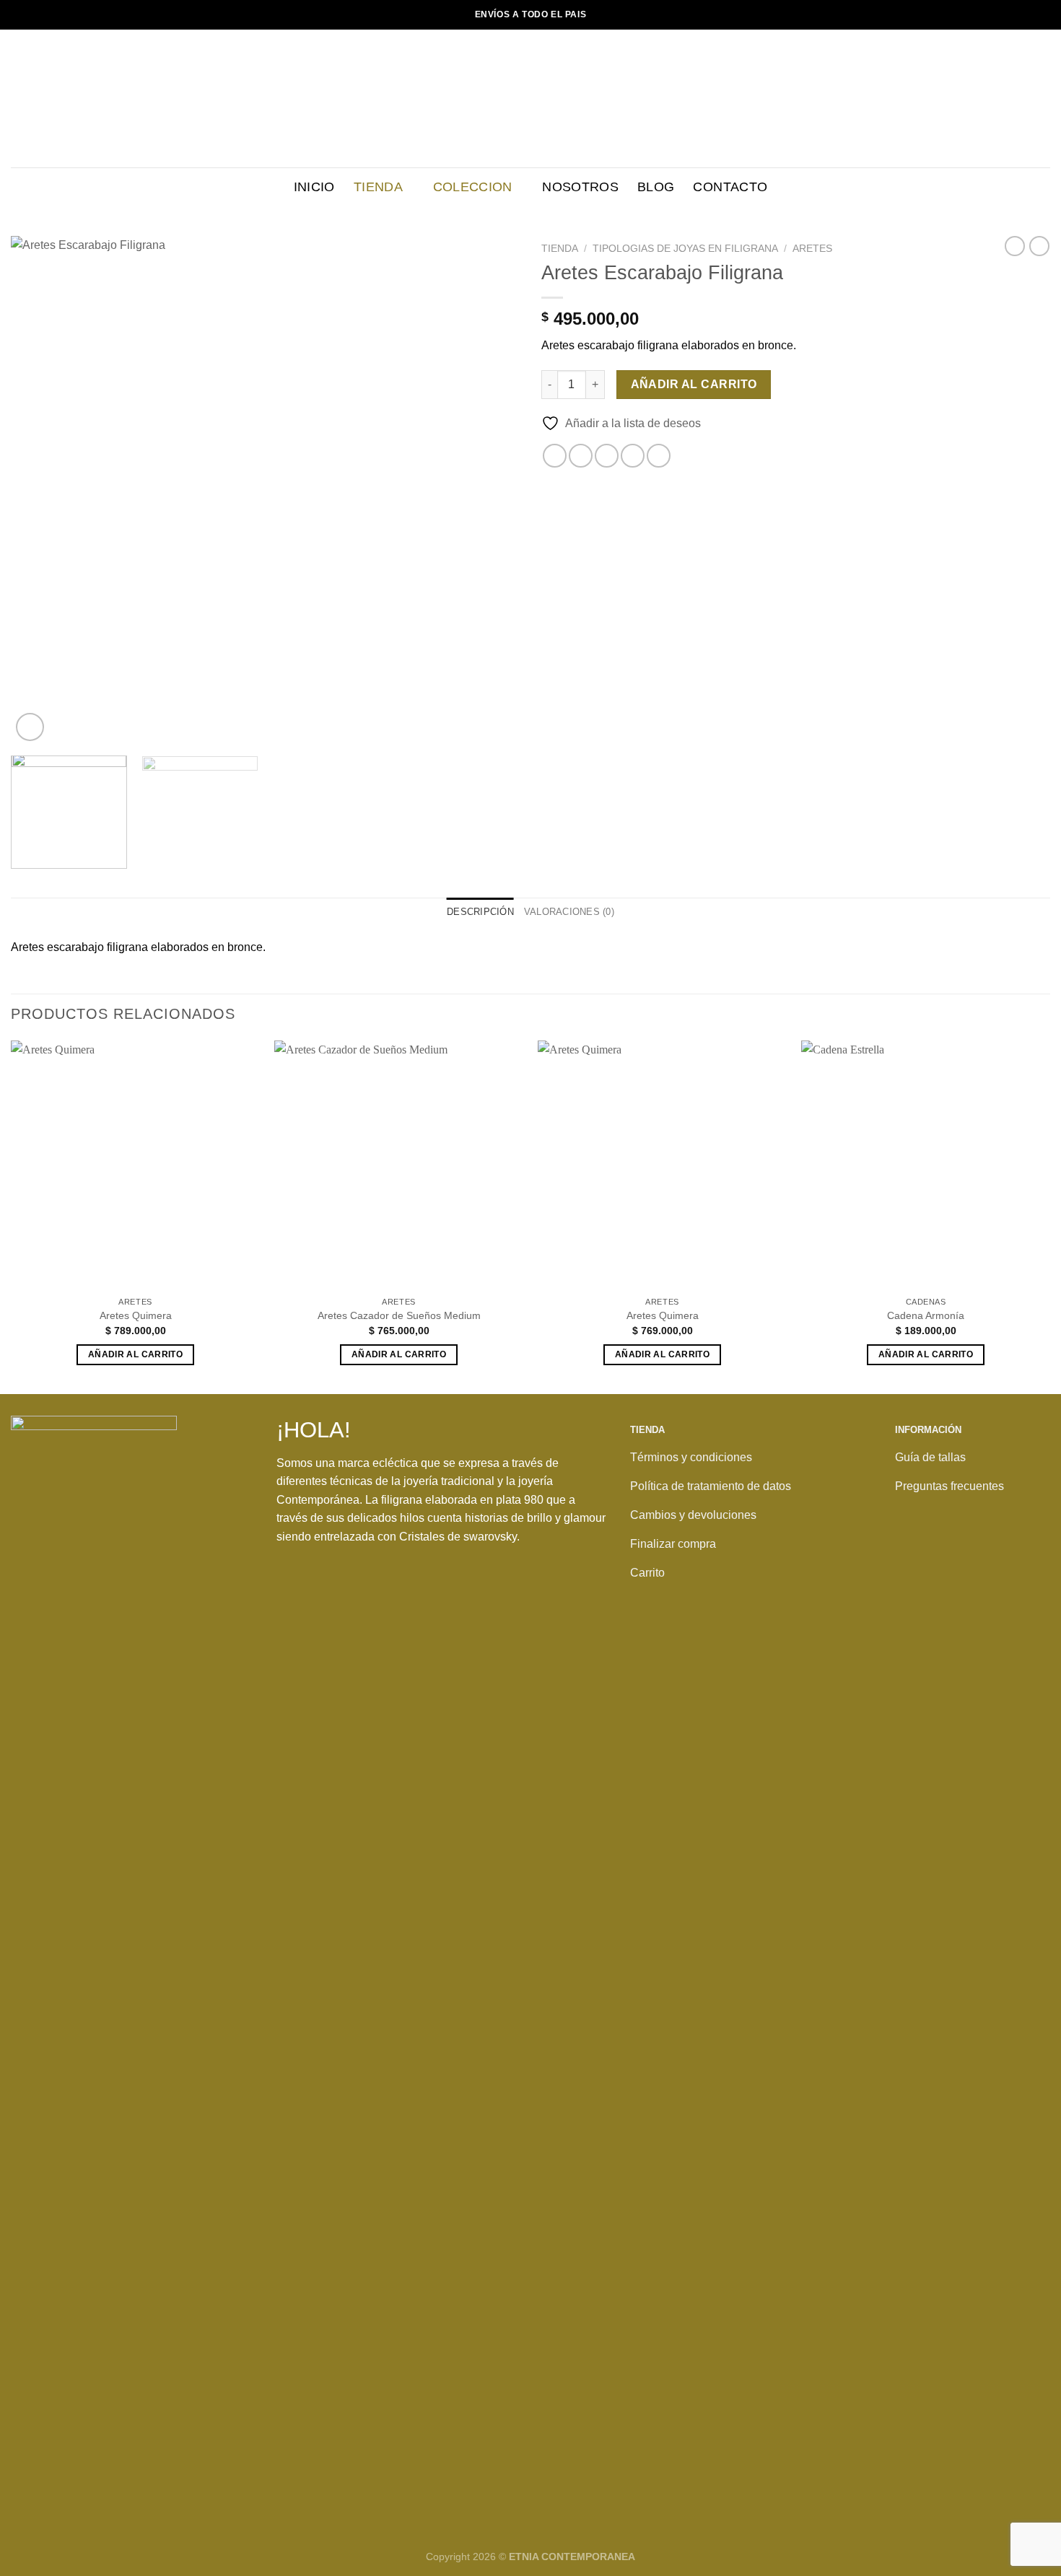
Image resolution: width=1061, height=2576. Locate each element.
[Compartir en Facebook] (555, 456)
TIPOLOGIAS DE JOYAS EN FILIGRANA (685, 249)
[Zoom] (30, 727)
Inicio (314, 187)
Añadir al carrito (694, 384)
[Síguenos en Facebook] (910, 1561)
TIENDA (378, 187)
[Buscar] (998, 98)
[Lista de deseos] (1020, 99)
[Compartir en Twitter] (581, 456)
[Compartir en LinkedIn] (659, 456)
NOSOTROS (580, 187)
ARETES (812, 249)
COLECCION (473, 187)
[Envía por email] (607, 456)
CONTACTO (730, 187)
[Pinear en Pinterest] (633, 456)
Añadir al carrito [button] (135, 1354)
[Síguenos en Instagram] (940, 1561)
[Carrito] (1043, 99)
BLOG (656, 187)
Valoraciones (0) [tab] (569, 912)
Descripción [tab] (480, 912)
